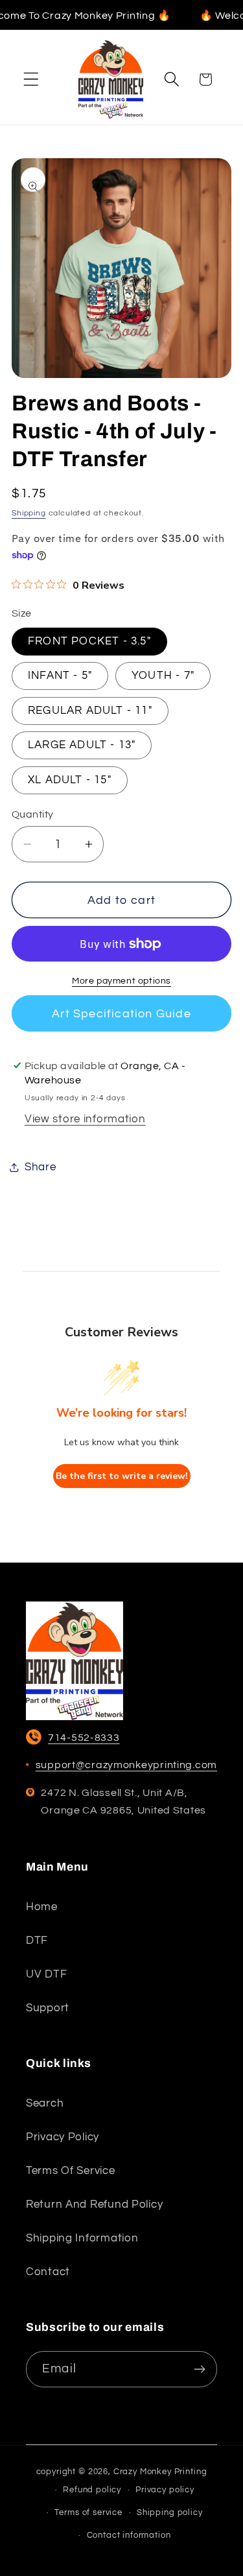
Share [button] (40, 1167)
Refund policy (92, 2490)
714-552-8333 (84, 1738)
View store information (85, 1119)
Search (45, 2103)
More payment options (121, 981)
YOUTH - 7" (163, 676)
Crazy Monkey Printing (160, 2472)
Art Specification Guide (121, 1014)
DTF (37, 1941)
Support (48, 2008)
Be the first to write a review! (122, 1476)
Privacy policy (63, 2137)
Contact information (129, 2535)
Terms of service (71, 2171)
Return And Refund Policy (94, 2204)
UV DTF (46, 1974)
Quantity (33, 814)
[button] (31, 79)
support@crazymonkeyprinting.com (126, 1765)
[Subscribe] (199, 2369)
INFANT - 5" (60, 676)
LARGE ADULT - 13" (82, 745)
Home (42, 1907)
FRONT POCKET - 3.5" (89, 641)
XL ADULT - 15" (70, 780)
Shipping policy (170, 2512)
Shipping (29, 513)
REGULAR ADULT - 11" (90, 711)
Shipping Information (82, 2238)
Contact (48, 2272)
